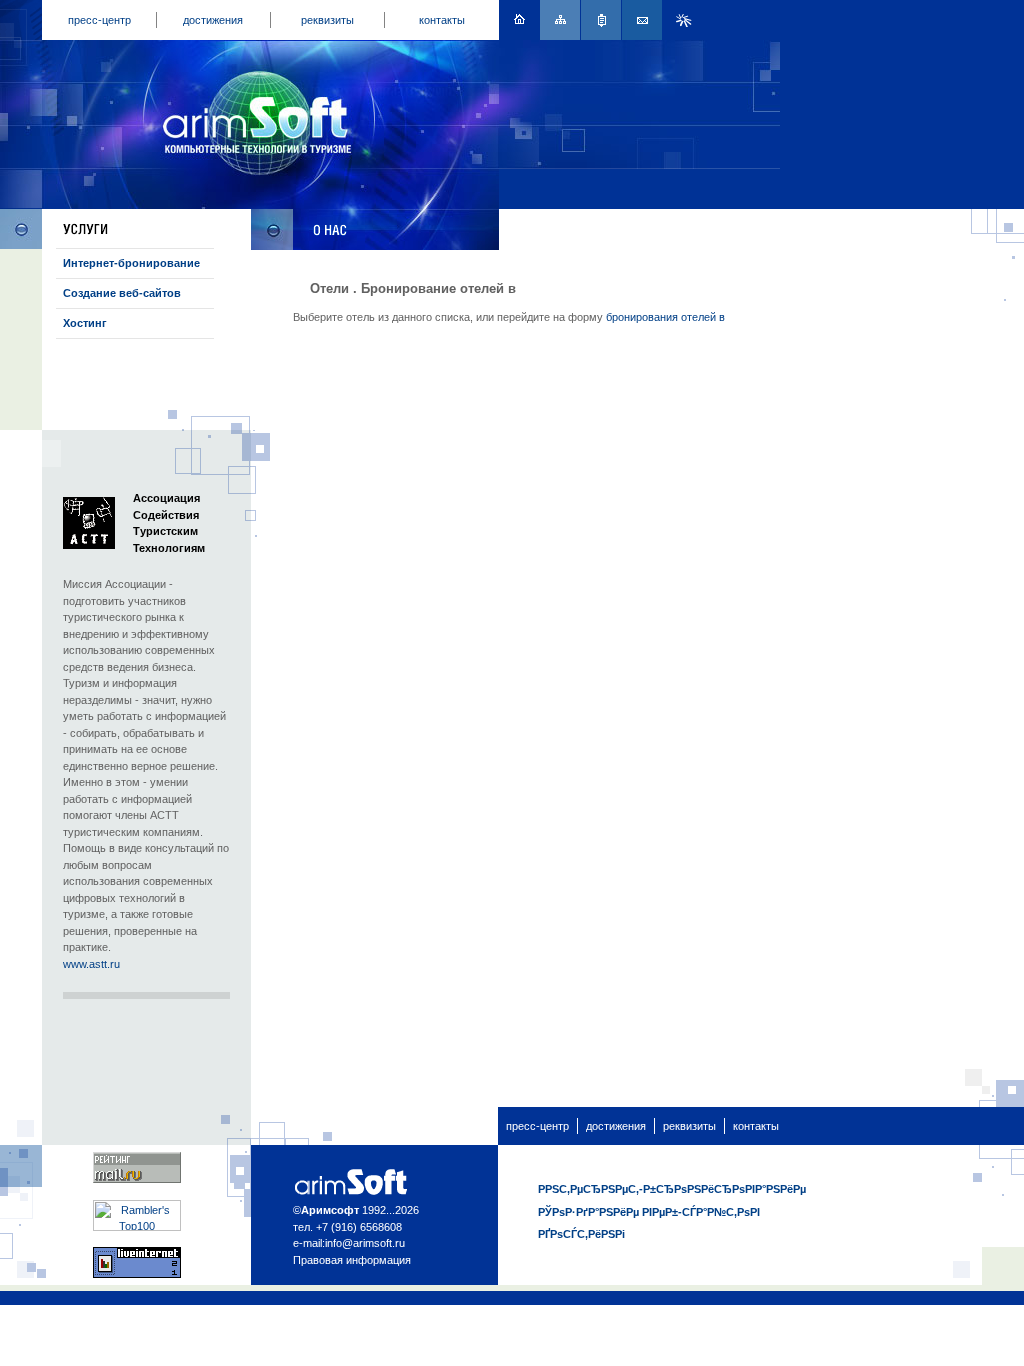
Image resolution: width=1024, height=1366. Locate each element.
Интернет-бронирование (131, 263)
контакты (442, 20)
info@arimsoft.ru (365, 1243)
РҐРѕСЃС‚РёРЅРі (581, 1234)
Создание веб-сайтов (122, 293)
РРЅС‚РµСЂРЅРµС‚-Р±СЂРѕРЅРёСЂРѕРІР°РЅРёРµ (672, 1189)
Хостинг (85, 323)
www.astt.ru (91, 964)
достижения (213, 20)
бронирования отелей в (665, 317)
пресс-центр (99, 20)
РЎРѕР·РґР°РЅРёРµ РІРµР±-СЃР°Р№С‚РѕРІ (649, 1212)
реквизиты (327, 20)
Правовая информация (352, 1260)
